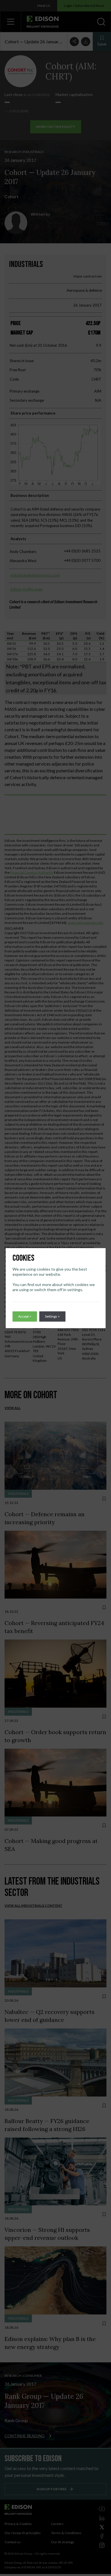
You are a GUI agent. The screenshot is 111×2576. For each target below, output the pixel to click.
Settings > (52, 1316)
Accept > (25, 1316)
